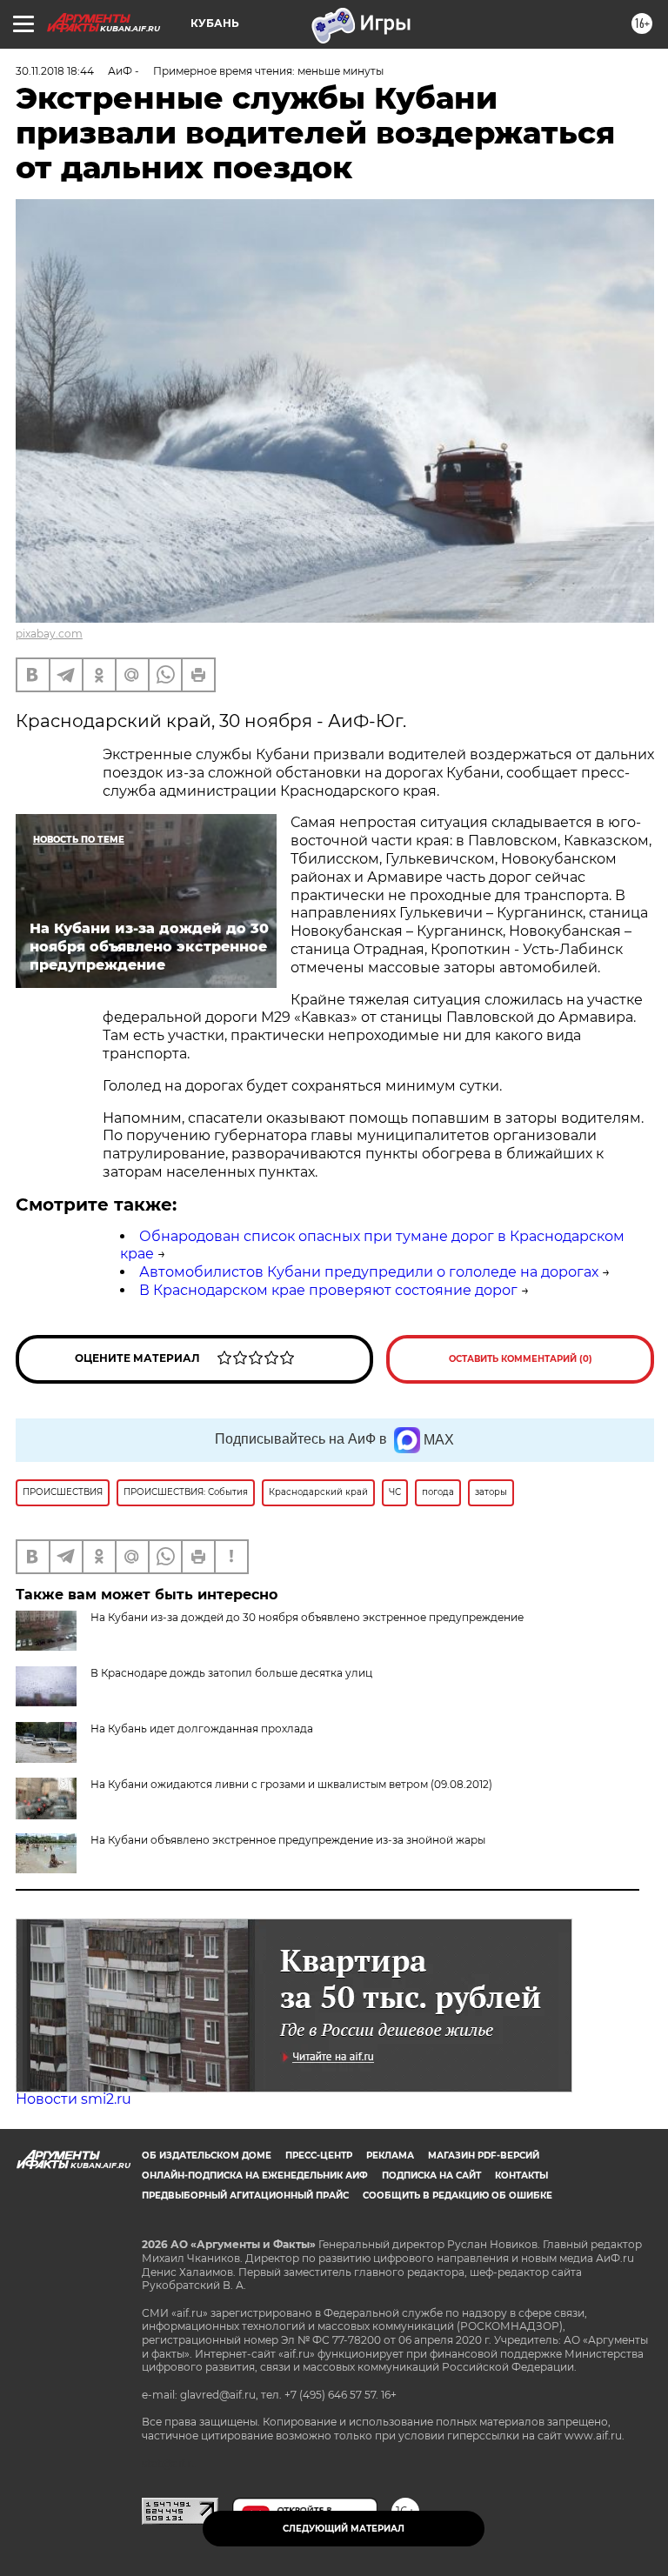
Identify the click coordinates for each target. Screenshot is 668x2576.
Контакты (521, 2176)
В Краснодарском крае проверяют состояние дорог (328, 1290)
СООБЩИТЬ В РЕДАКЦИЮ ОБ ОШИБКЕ (458, 2196)
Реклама (390, 2156)
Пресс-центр (319, 2156)
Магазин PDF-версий (484, 2156)
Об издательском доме (207, 2156)
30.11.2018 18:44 (55, 71)
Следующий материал (344, 2529)
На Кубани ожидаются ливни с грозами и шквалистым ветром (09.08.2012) (291, 1784)
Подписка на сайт (431, 2176)
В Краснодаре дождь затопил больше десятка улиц (231, 1673)
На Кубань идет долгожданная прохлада (202, 1728)
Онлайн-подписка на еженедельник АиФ (255, 2176)
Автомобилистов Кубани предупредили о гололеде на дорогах (369, 1272)
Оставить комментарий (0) (521, 1359)
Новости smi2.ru (73, 2099)
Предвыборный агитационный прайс (245, 2196)
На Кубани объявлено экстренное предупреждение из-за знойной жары (288, 1840)
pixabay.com (49, 634)
